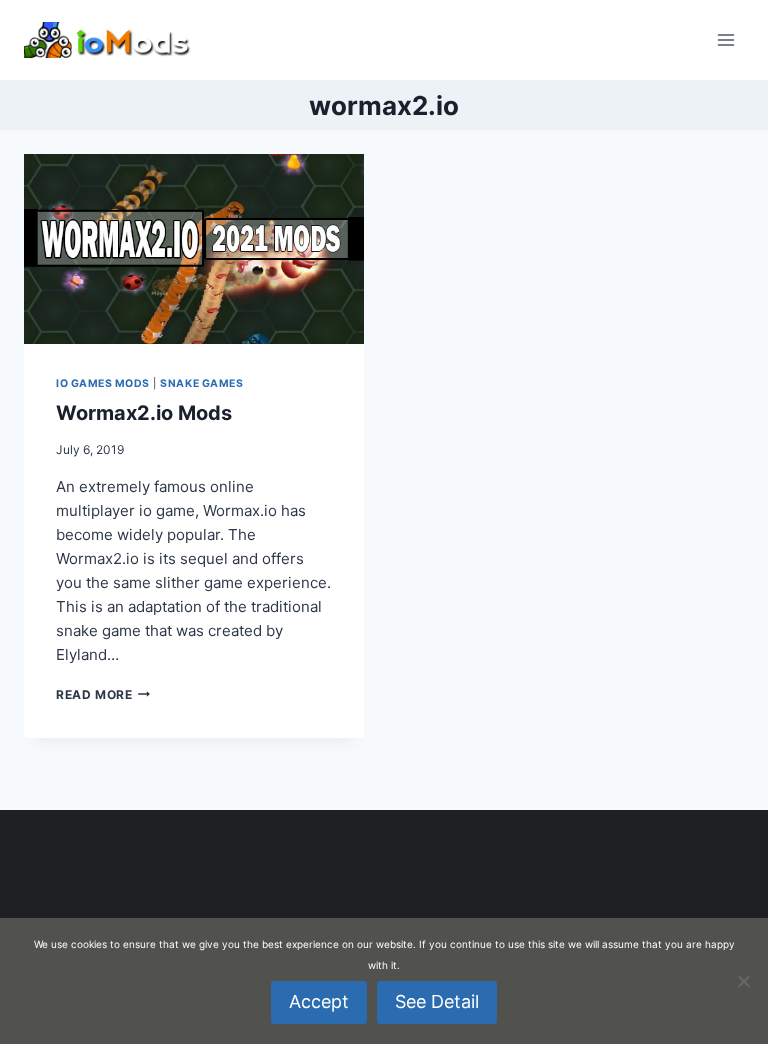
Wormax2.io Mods (144, 413)
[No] (743, 981)
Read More (103, 694)
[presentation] (194, 249)
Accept (319, 1001)
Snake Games (201, 383)
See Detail (437, 1001)
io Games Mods (103, 383)
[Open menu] (725, 39)
